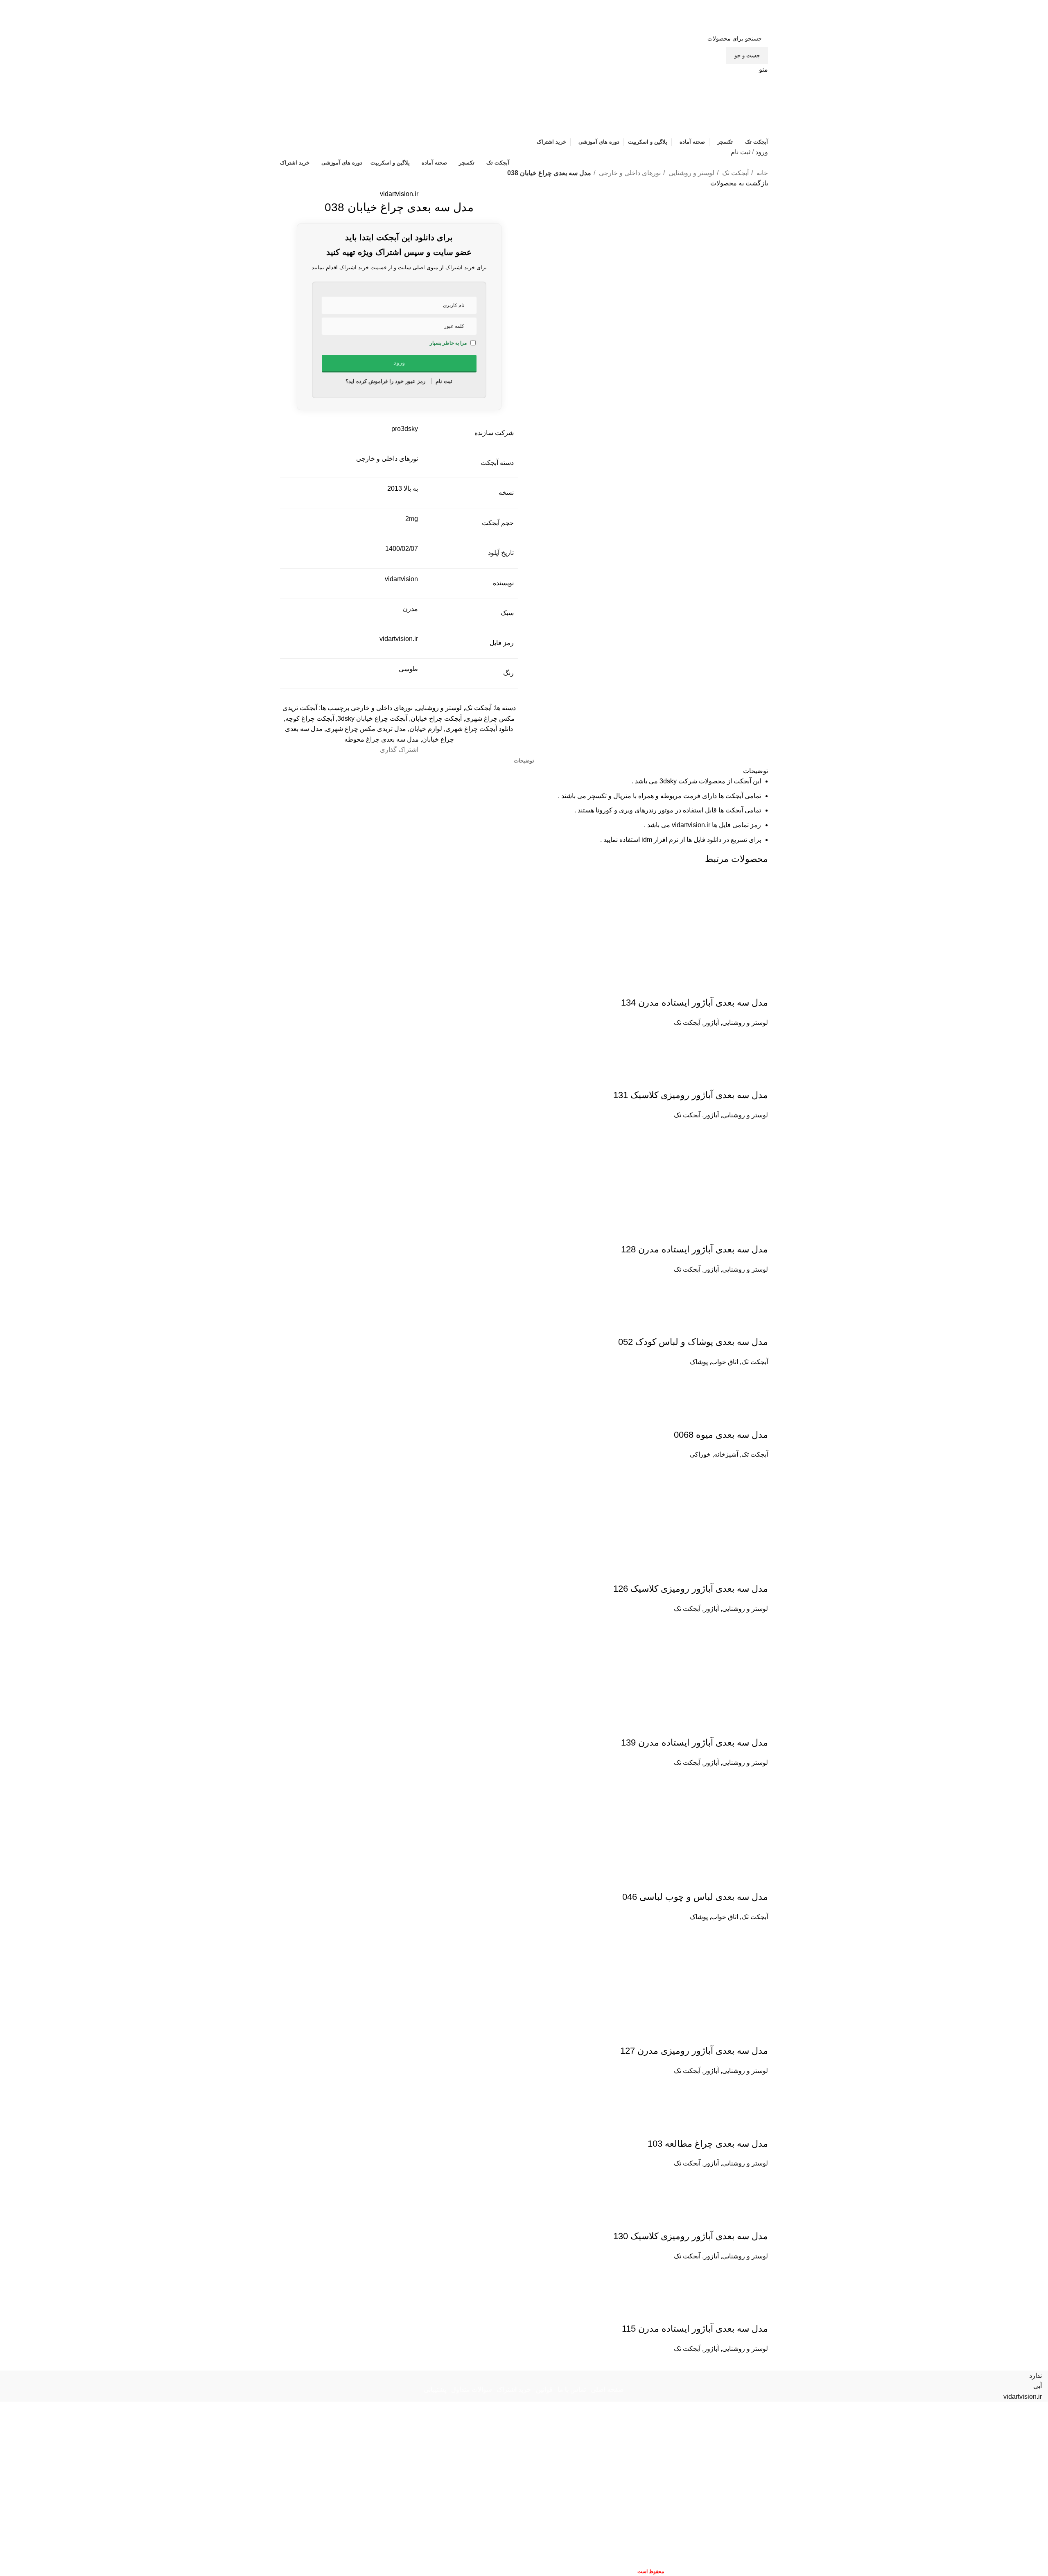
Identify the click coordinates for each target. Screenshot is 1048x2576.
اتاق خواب (725, 1362)
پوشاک (699, 1362)
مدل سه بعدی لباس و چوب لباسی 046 (695, 1897)
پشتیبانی (435, 2390)
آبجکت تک (735, 173)
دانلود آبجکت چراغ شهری (479, 729)
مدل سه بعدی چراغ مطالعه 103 (708, 2144)
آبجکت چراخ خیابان (436, 718)
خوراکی (700, 1454)
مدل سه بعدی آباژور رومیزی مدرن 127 (694, 2051)
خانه (761, 173)
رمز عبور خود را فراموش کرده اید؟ (385, 381)
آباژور (711, 1023)
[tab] (524, 761)
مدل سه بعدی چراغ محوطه (382, 739)
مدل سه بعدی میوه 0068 (721, 1435)
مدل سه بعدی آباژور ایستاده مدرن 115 (695, 2329)
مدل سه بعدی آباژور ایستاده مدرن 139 (695, 1743)
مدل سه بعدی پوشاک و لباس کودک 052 (693, 1342)
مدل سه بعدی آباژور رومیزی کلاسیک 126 (691, 1589)
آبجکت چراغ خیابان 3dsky (372, 718)
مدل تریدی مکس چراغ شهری (366, 729)
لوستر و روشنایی (691, 173)
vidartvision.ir (399, 194)
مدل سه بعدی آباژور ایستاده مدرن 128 (695, 1249)
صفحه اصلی (607, 2390)
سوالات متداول (471, 2390)
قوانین (544, 2390)
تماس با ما (572, 2390)
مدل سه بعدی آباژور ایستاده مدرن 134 (695, 1003)
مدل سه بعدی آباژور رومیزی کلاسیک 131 (691, 1095)
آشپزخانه (726, 1454)
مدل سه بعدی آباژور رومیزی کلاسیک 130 (691, 2236)
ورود (762, 152)
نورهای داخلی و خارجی (629, 173)
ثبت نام (741, 152)
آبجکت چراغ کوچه (310, 718)
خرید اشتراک (514, 2390)
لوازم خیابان (426, 729)
